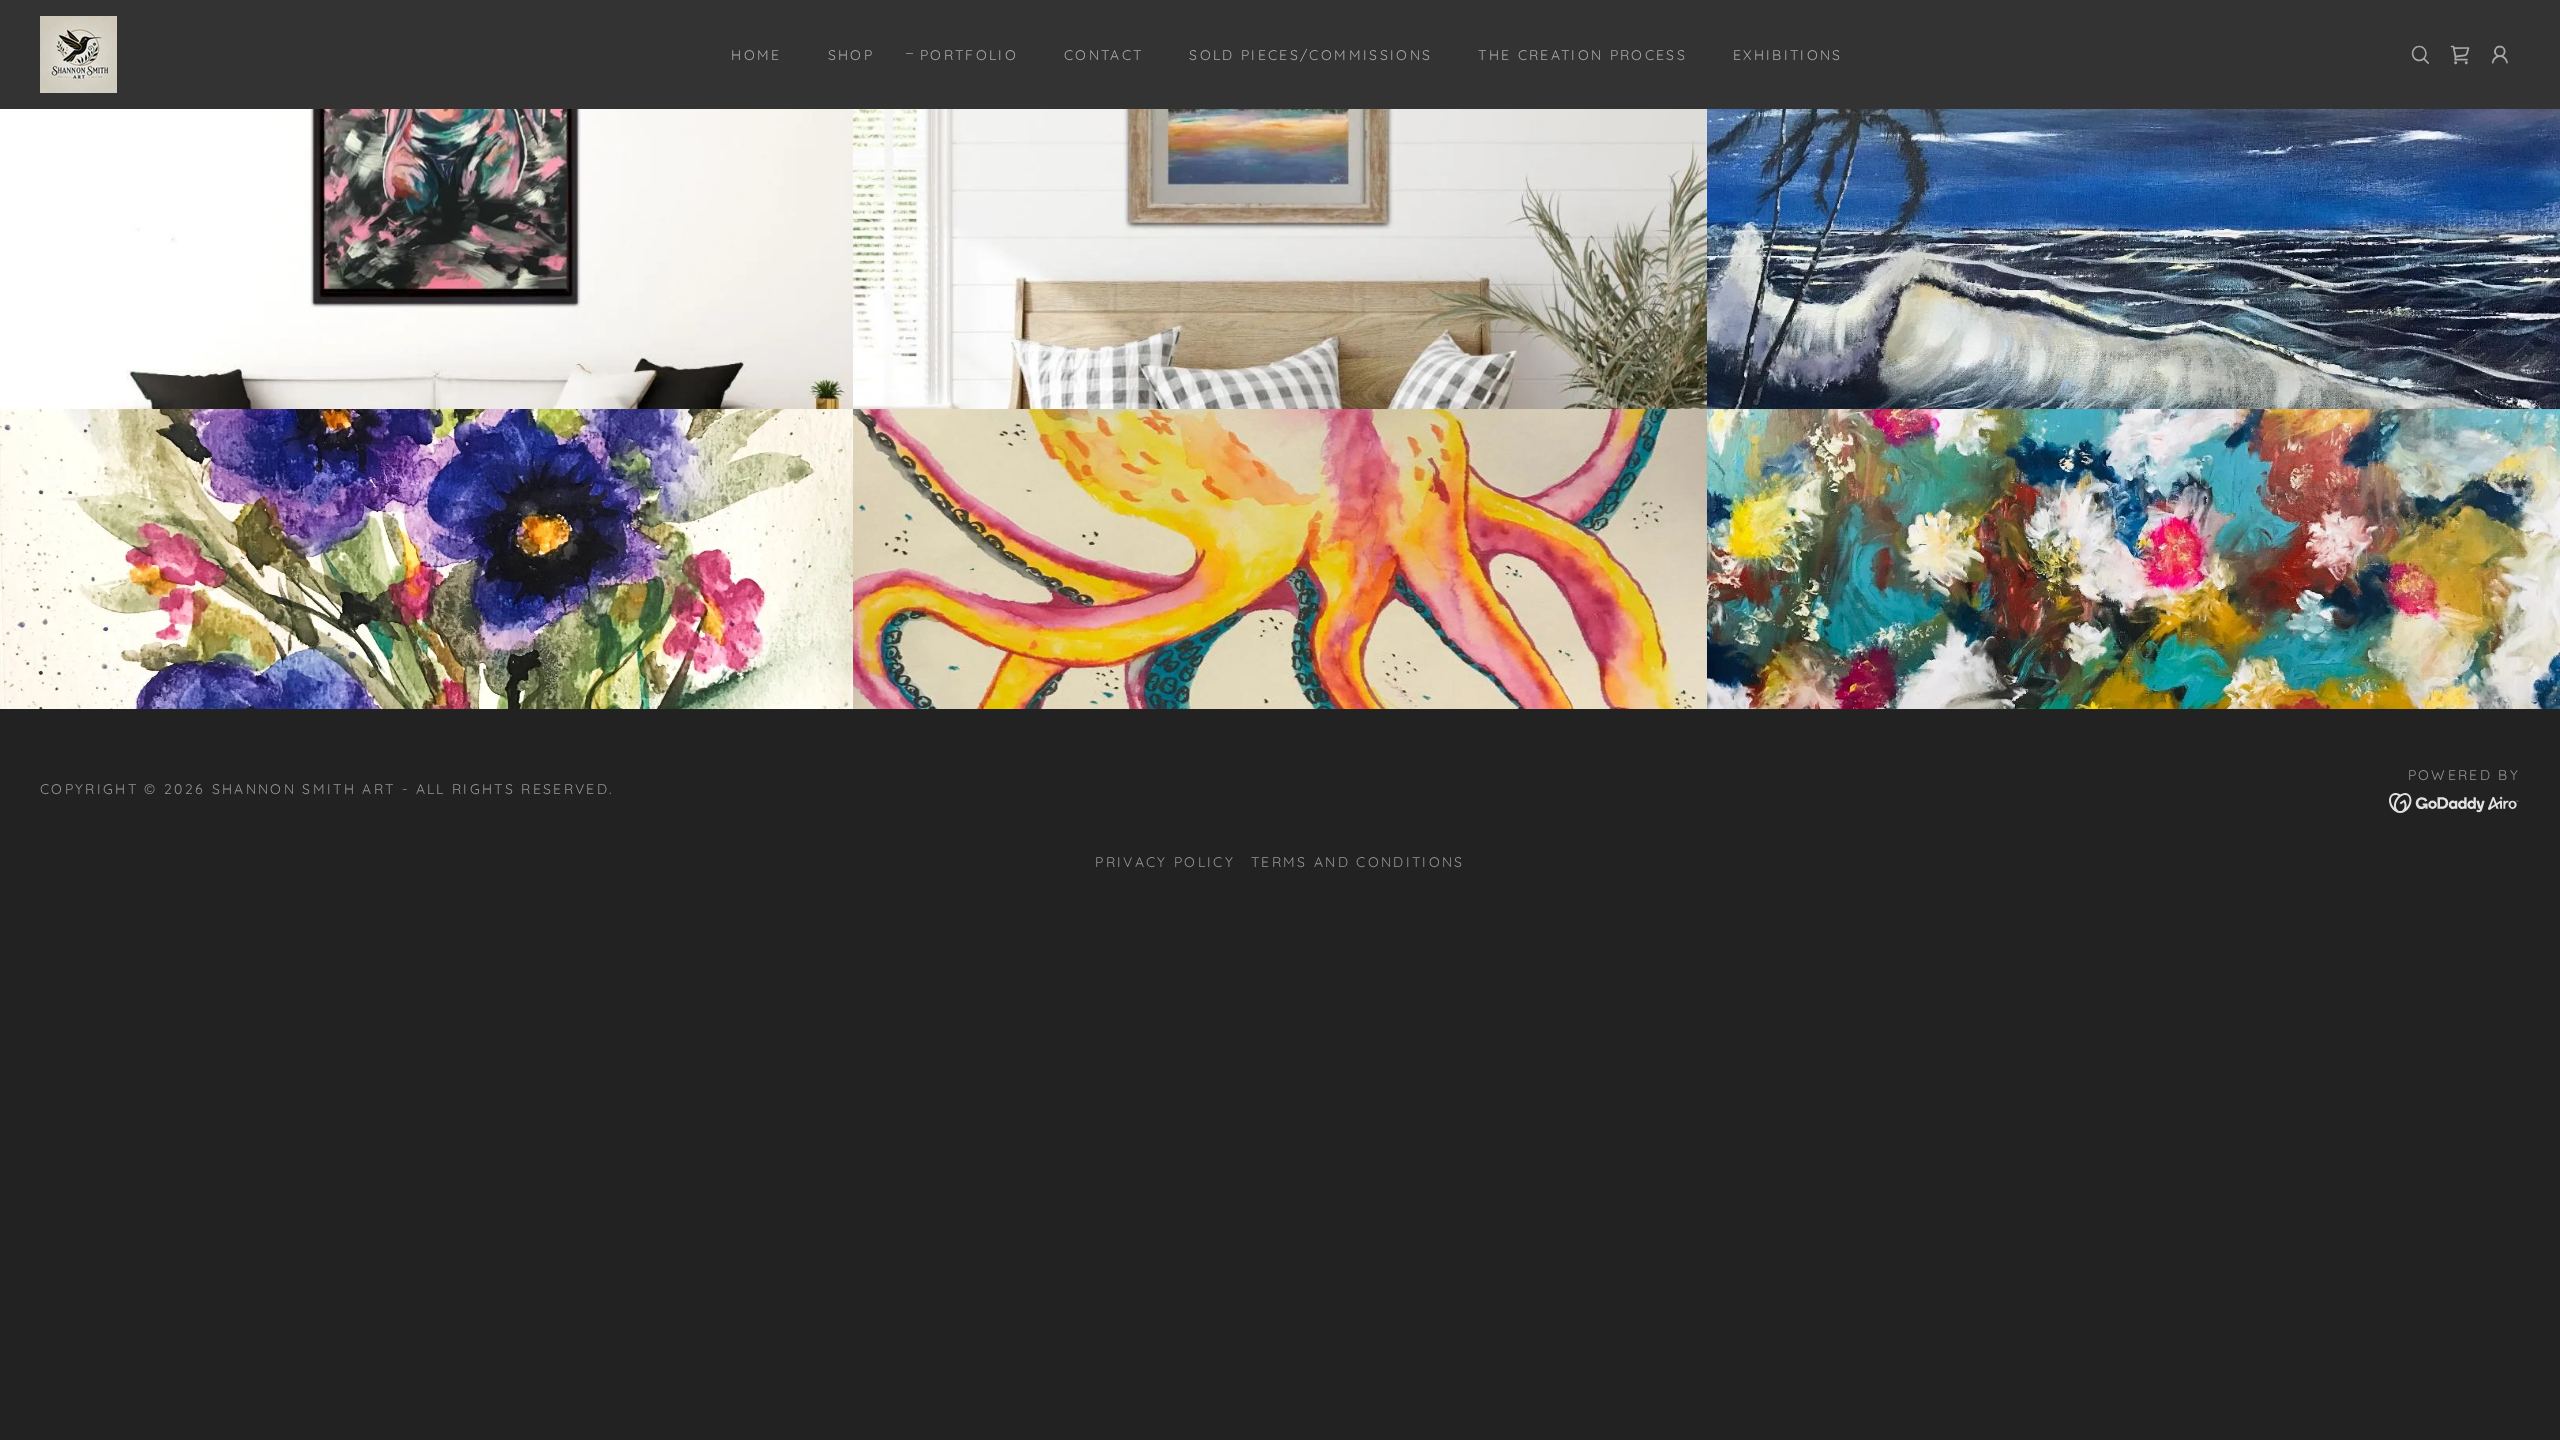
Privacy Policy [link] (1165, 862)
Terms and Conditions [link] (1358, 862)
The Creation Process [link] (1582, 55)
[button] (2500, 55)
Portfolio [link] (969, 55)
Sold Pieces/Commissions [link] (1310, 55)
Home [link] (756, 55)
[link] (78, 52)
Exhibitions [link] (1788, 55)
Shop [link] (851, 55)
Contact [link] (1103, 55)
